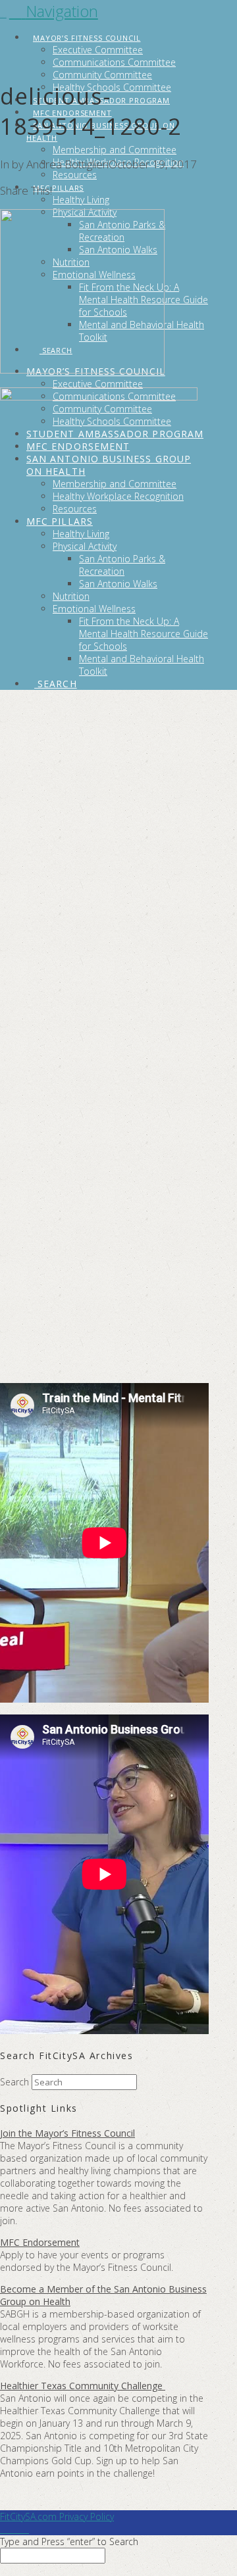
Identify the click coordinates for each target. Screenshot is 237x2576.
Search (14, 2082)
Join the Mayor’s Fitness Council (67, 2133)
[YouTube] (18, 2529)
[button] (54, 11)
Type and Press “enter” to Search (69, 2541)
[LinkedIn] (11, 2529)
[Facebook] (4, 2529)
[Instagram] (25, 2529)
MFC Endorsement (40, 2242)
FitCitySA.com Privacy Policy (57, 2516)
